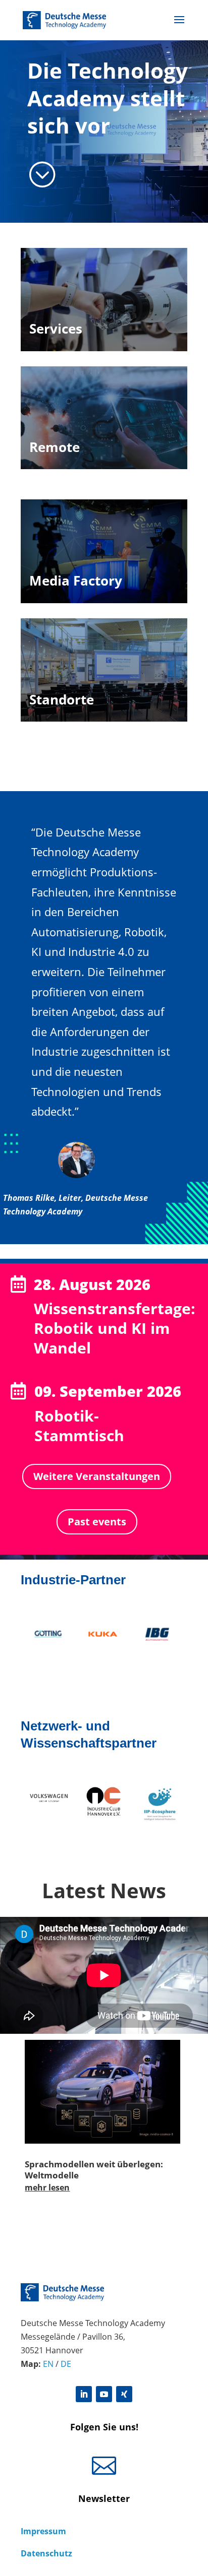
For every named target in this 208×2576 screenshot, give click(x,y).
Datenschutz (46, 2553)
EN (48, 2364)
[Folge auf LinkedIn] (84, 2394)
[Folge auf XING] (124, 2394)
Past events (97, 1522)
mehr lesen (47, 2187)
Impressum (43, 2531)
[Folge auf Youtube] (104, 2394)
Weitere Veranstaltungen (97, 1476)
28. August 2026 (92, 1284)
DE (66, 2364)
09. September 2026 (108, 1391)
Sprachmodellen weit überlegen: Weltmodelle (94, 2170)
